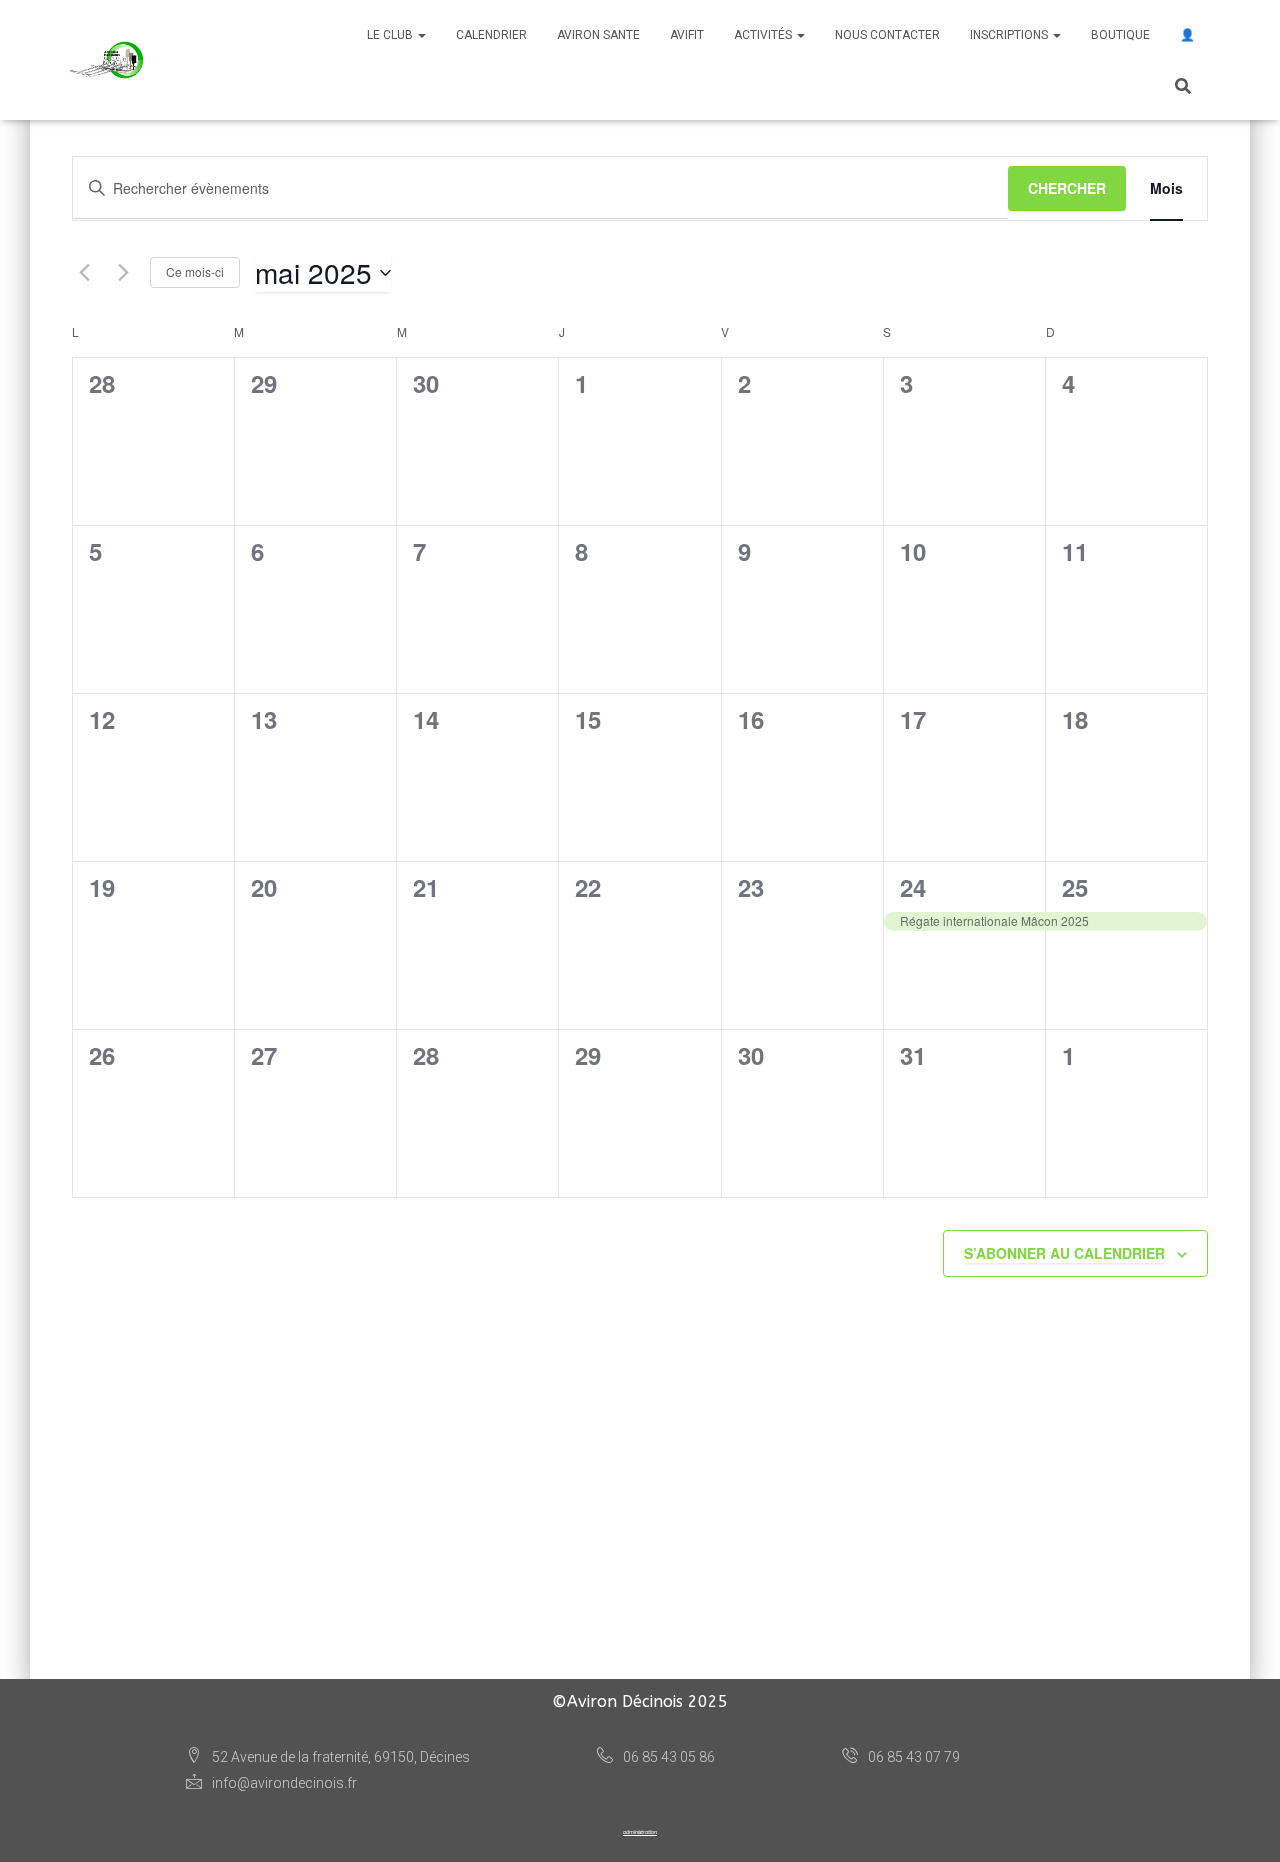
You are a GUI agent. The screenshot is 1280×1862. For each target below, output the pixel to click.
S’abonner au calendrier (1064, 1253)
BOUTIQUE (1120, 35)
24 (913, 887)
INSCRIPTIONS (1010, 35)
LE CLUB (391, 35)
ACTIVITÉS (764, 35)
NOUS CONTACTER (887, 35)
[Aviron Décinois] (107, 60)
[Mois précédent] (84, 273)
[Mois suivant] (123, 273)
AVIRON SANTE (598, 35)
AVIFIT (687, 35)
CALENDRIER (491, 35)
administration (640, 1832)
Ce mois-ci (195, 271)
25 (1075, 887)
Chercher (1067, 188)
